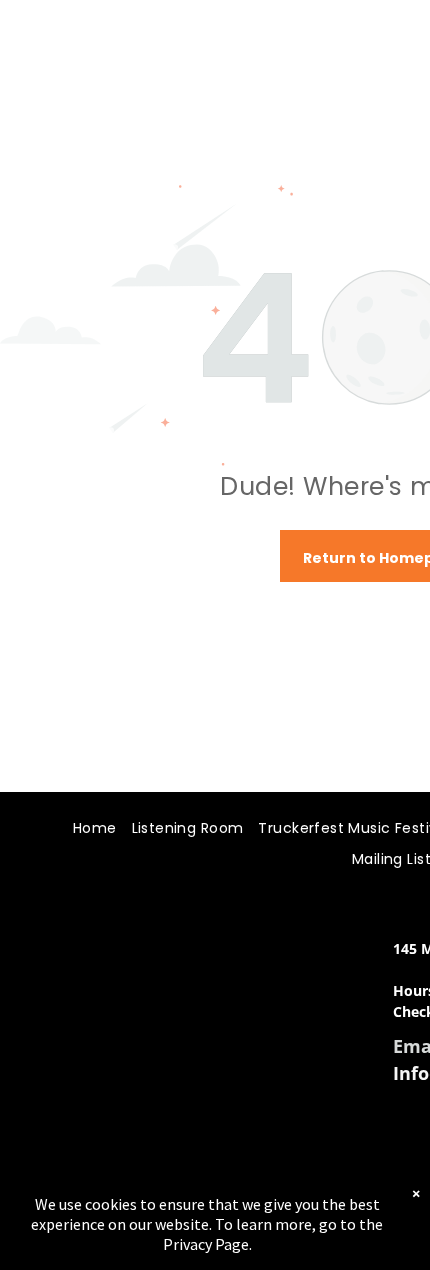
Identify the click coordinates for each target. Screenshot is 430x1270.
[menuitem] (87, 829)
